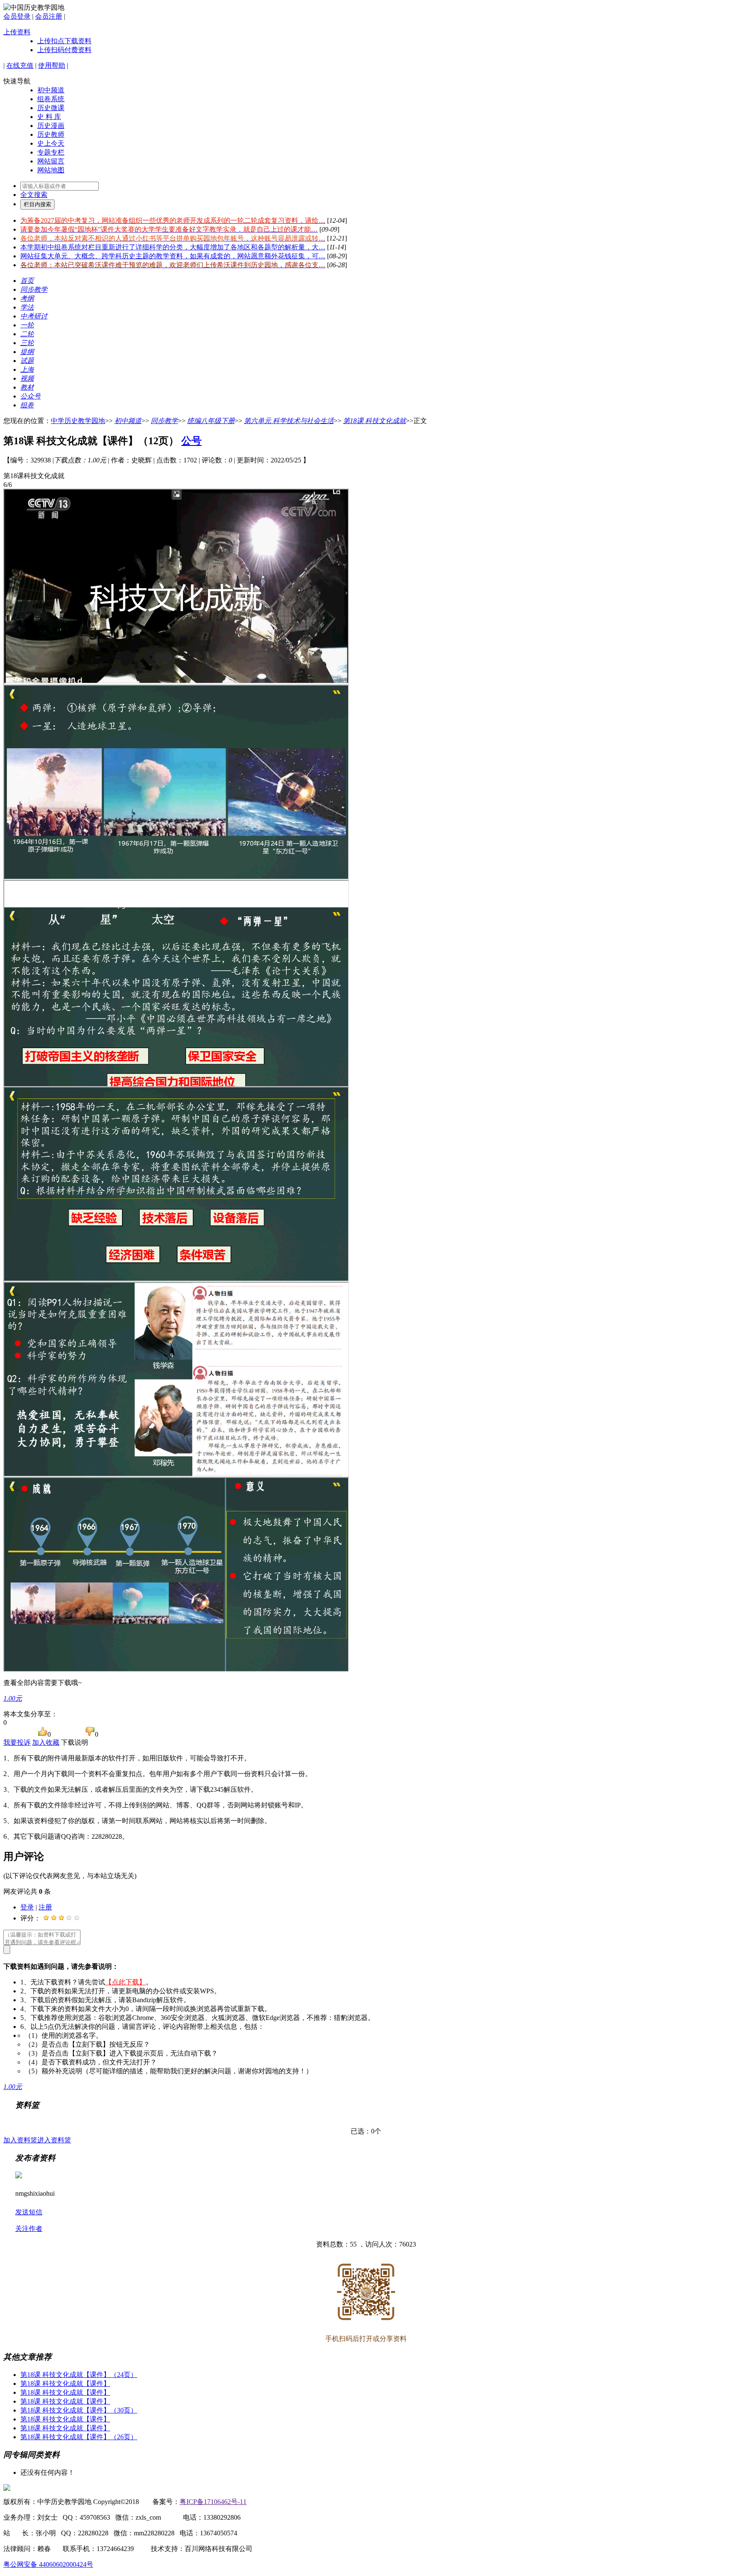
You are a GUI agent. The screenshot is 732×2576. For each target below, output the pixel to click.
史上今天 (51, 143)
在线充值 (20, 65)
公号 (191, 441)
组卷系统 (51, 99)
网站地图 (51, 170)
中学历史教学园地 (78, 421)
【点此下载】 (125, 1982)
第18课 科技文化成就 (374, 421)
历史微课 (51, 108)
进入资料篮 (54, 2140)
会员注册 (49, 16)
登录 (27, 1907)
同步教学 (164, 421)
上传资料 (17, 32)
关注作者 (29, 2229)
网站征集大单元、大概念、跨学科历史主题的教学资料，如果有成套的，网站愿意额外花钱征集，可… (173, 256)
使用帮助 (52, 65)
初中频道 (51, 90)
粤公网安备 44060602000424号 (48, 2564)
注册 (45, 1907)
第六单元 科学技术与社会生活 (289, 421)
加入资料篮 (20, 2140)
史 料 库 (49, 117)
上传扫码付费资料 (64, 50)
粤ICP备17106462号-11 (213, 2502)
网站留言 (51, 161)
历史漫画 (51, 126)
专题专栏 (51, 152)
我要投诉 (17, 1742)
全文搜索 (34, 195)
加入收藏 (46, 1742)
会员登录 (17, 16)
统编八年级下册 (211, 421)
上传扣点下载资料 (64, 41)
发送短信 (29, 2212)
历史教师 (51, 134)
